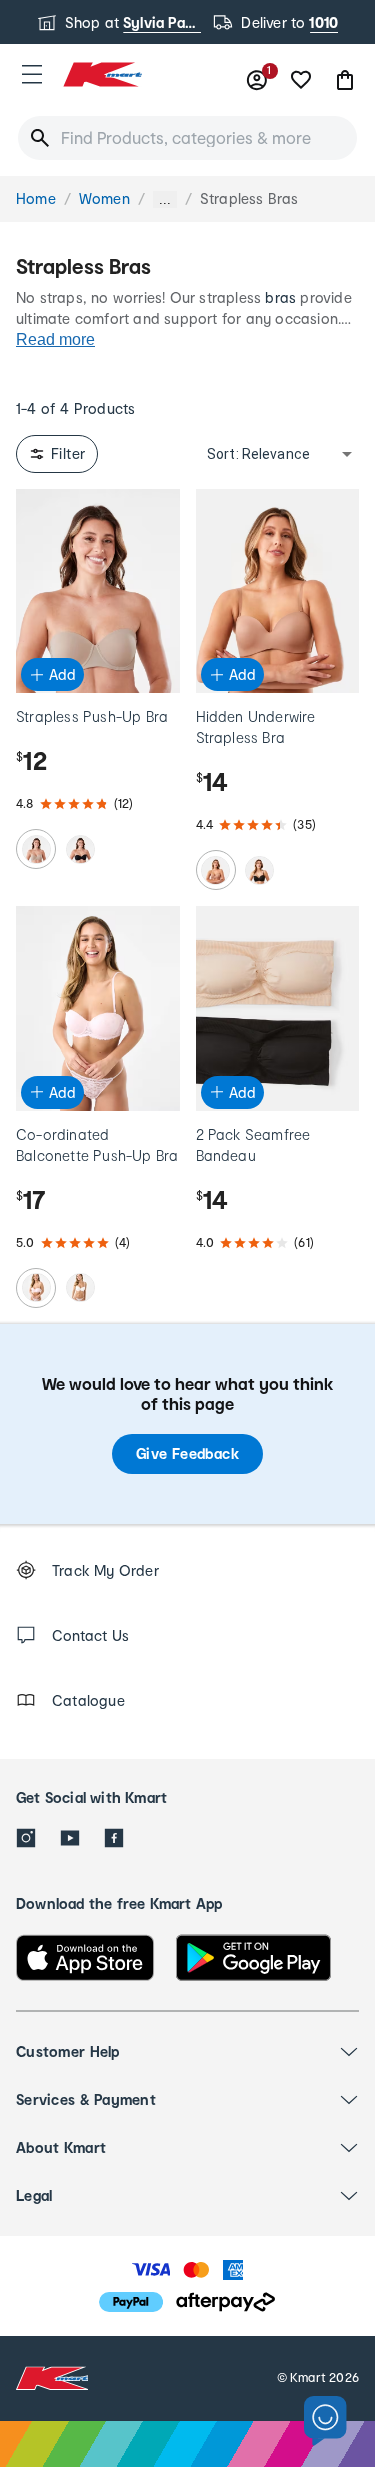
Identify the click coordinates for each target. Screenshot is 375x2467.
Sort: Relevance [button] (258, 454)
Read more (55, 339)
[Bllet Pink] (36, 1288)
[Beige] (36, 849)
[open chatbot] (325, 2421)
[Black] (80, 849)
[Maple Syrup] (216, 870)
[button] (32, 74)
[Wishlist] (301, 80)
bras (280, 297)
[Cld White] (80, 1288)
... (165, 199)
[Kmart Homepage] (102, 74)
